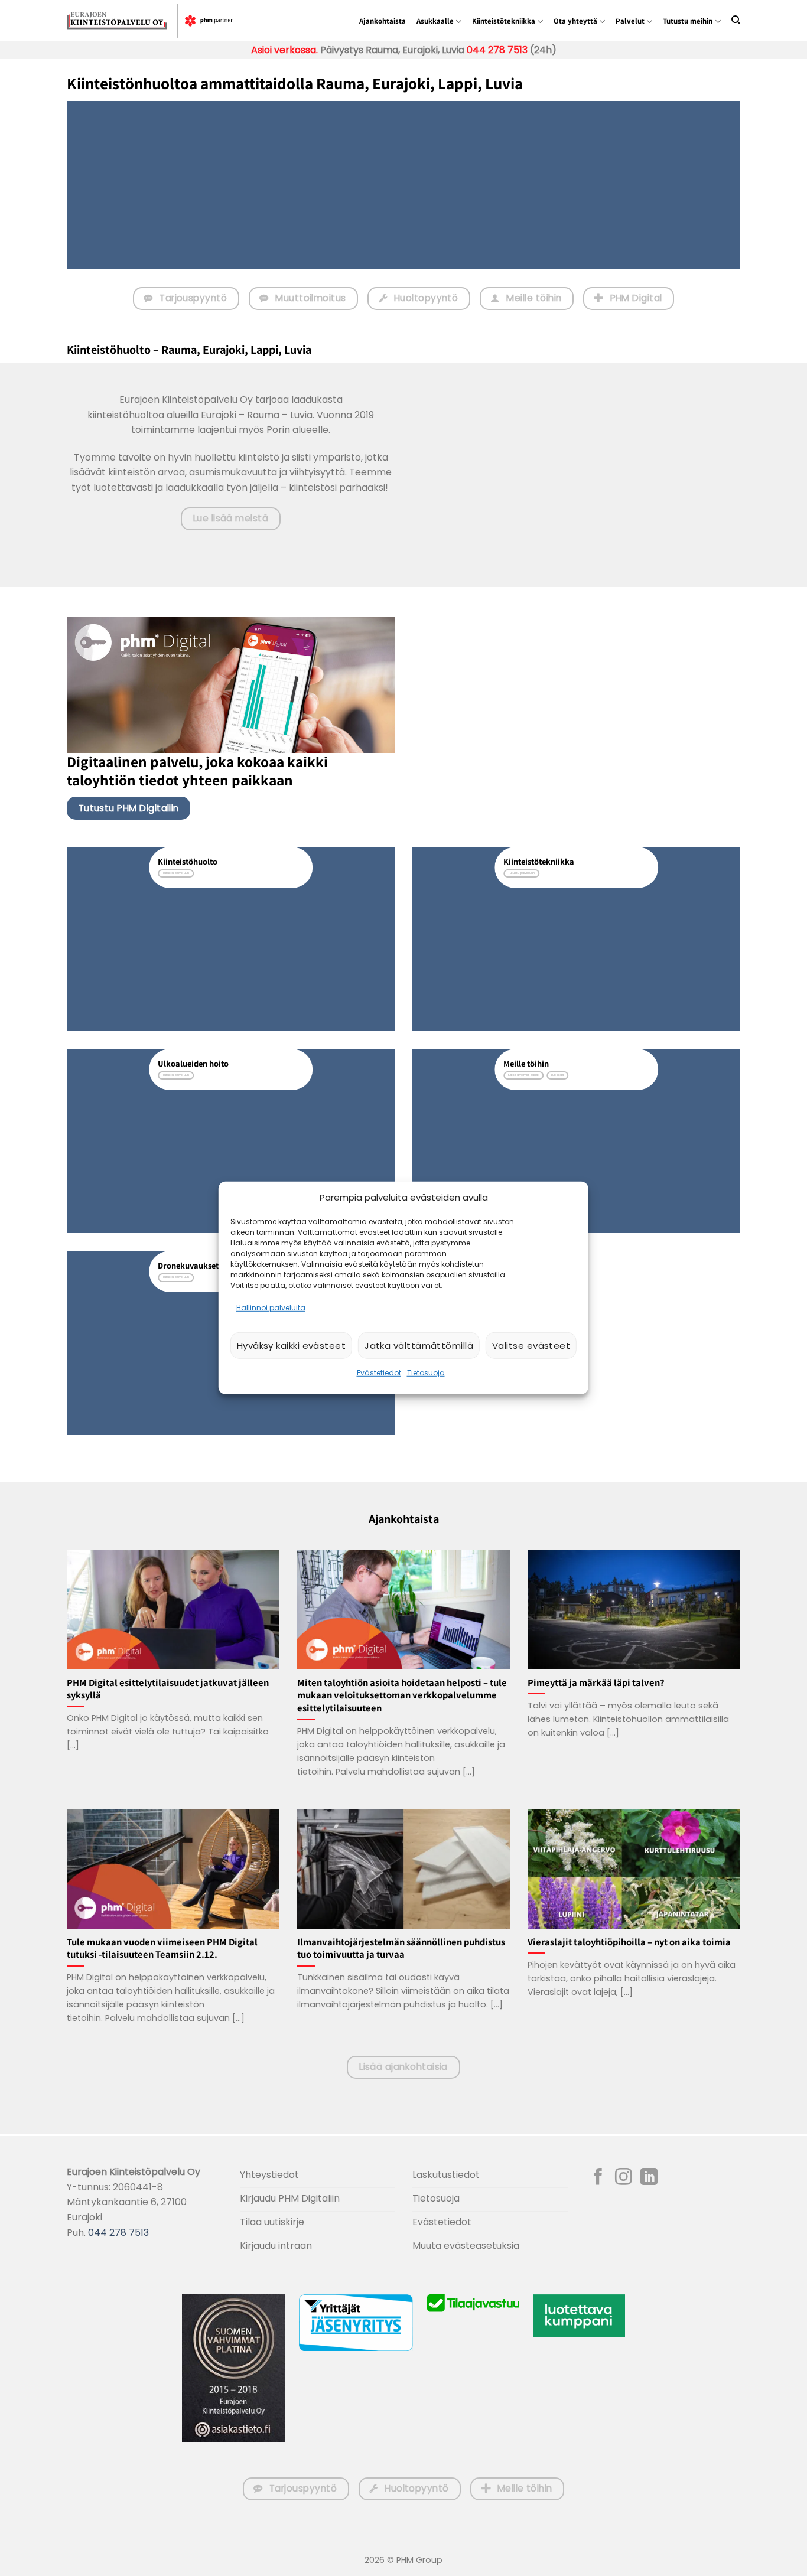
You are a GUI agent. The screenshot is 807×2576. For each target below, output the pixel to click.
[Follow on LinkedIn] (649, 2178)
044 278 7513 (496, 50)
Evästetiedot (379, 1373)
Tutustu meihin (688, 21)
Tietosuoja (426, 1373)
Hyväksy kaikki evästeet (291, 1346)
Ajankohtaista (383, 21)
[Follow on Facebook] (598, 2178)
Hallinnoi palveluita (271, 1308)
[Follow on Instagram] (624, 2178)
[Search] (736, 20)
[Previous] (556, 404)
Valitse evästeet (531, 1346)
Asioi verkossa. (284, 50)
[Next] (588, 404)
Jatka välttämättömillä (419, 1346)
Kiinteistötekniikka (504, 21)
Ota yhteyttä (575, 21)
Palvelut (630, 21)
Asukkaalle (435, 21)
